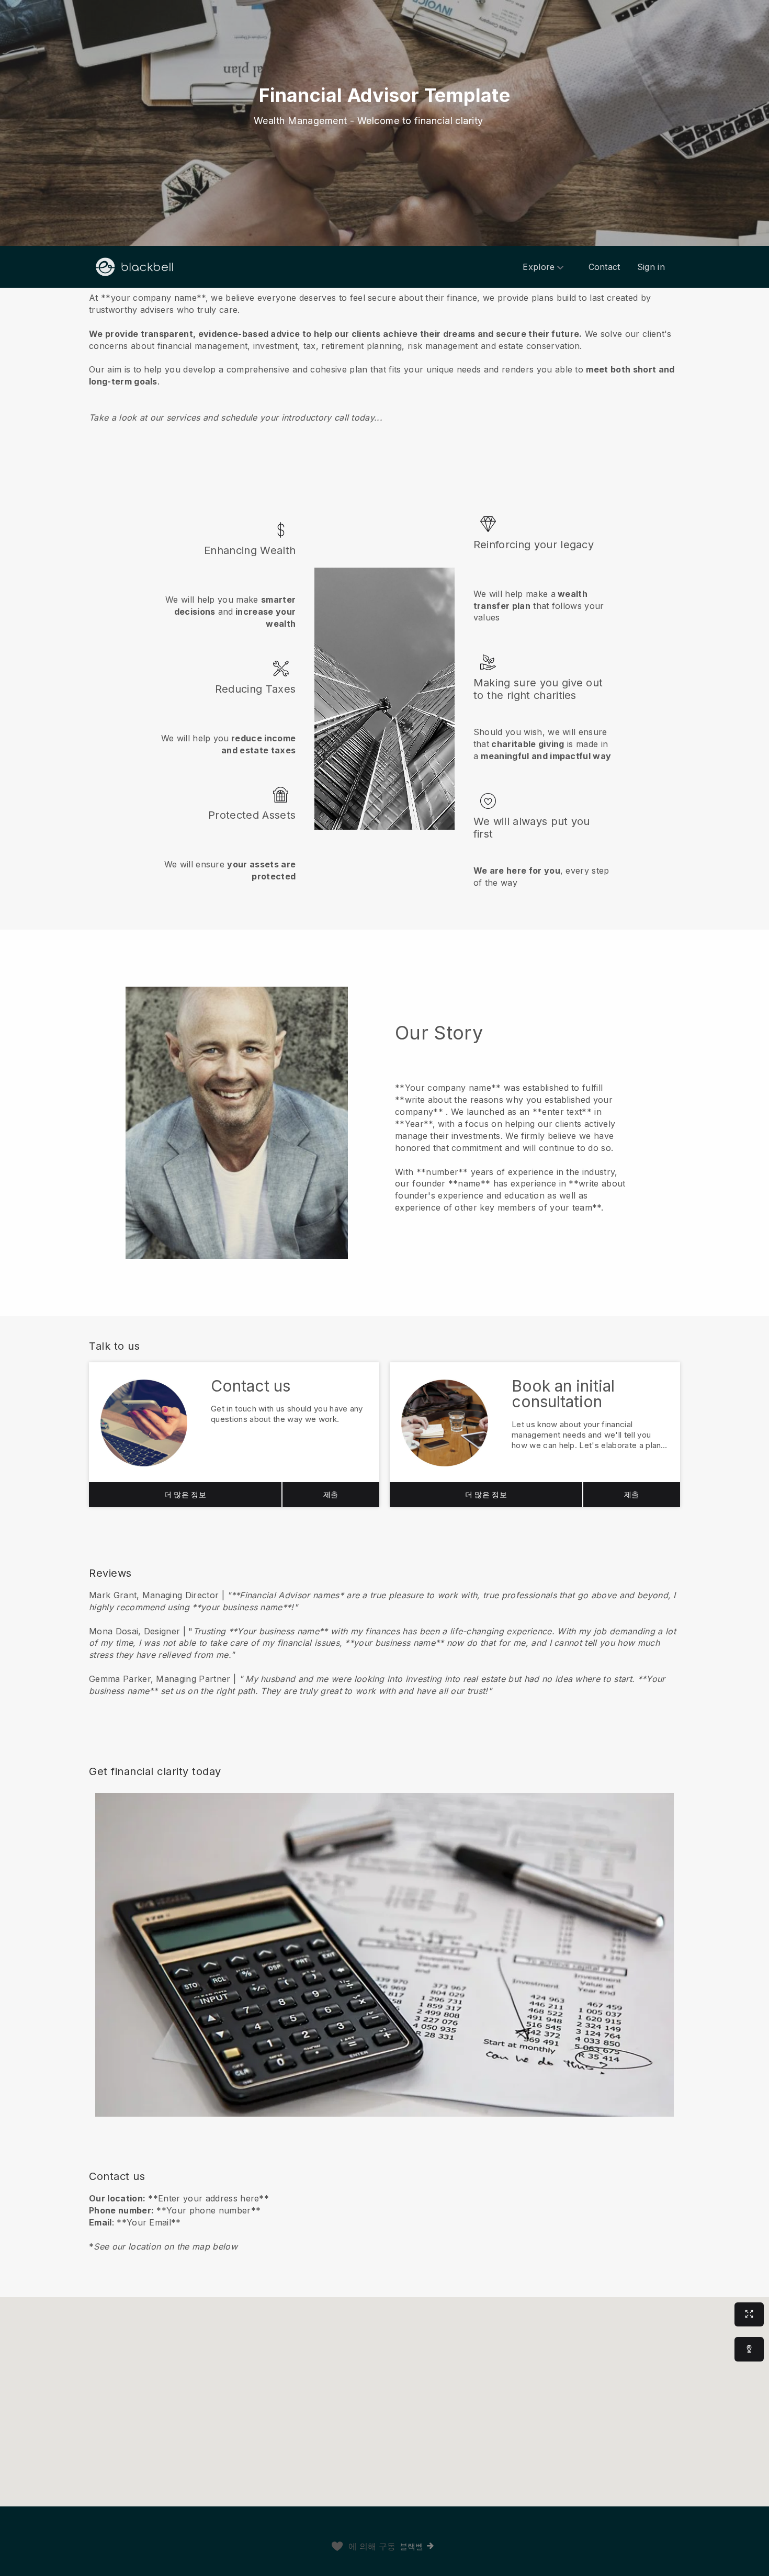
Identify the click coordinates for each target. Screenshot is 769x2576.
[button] (384, 357)
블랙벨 (412, 2546)
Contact (604, 267)
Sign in (651, 267)
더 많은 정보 (185, 1494)
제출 (331, 1494)
